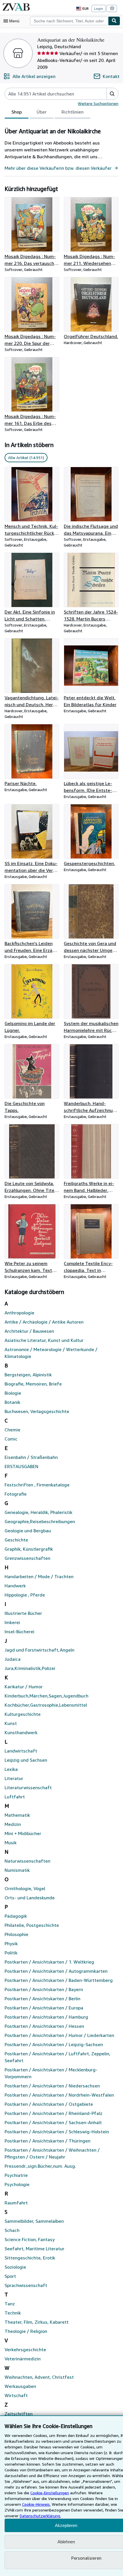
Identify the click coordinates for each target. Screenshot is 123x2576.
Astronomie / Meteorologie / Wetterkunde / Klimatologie (51, 1353)
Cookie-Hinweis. (36, 2504)
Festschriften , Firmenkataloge (37, 1485)
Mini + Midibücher (23, 1833)
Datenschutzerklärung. (40, 2516)
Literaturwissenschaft (28, 1787)
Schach (12, 2230)
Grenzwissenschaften (27, 1558)
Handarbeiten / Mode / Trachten (39, 1576)
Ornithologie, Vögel (25, 1888)
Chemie (12, 1430)
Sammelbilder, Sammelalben (34, 2221)
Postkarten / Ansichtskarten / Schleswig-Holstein (57, 2132)
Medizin (13, 1824)
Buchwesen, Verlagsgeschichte (37, 1411)
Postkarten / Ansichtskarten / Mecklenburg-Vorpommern (51, 2073)
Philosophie (16, 1934)
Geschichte (16, 1540)
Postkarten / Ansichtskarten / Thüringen (47, 2141)
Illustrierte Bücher (23, 1613)
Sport (10, 2276)
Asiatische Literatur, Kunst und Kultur (44, 1340)
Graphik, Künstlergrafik (29, 1549)
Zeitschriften (19, 2414)
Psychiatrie (16, 2175)
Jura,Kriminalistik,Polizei (30, 1668)
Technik (13, 2313)
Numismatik (17, 1870)
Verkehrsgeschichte (25, 2349)
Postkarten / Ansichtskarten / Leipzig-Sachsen (54, 2044)
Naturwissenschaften (27, 1861)
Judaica (13, 1659)
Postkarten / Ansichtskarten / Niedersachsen (52, 2086)
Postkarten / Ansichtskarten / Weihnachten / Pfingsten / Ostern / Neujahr (52, 2153)
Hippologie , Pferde (25, 1595)
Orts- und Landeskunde (30, 1898)
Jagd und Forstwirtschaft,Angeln (39, 1650)
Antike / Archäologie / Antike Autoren (44, 1322)
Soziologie (15, 2267)
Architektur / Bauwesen (29, 1331)
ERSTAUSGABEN (21, 1466)
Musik (11, 1843)
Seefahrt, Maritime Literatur (34, 2249)
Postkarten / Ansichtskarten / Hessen (44, 2026)
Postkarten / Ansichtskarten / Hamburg (46, 2017)
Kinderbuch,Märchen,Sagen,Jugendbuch (46, 1696)
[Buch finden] (114, 21)
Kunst (11, 1723)
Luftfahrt (15, 1797)
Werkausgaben (20, 2386)
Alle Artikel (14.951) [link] (26, 457)
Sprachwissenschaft (26, 2285)
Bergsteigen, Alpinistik (28, 1375)
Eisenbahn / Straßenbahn (31, 1457)
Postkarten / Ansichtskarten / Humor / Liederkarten (59, 2035)
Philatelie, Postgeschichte (32, 1925)
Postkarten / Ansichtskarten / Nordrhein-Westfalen (59, 2095)
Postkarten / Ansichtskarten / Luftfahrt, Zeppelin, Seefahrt (57, 2057)
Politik (11, 1953)
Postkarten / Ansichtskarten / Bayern (44, 1989)
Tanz (10, 2304)
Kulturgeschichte (23, 1714)
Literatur (14, 1778)
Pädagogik (16, 1916)
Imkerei (12, 1622)
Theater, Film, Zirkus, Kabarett (37, 2322)
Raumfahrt (16, 2203)
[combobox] (69, 21)
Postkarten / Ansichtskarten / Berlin (42, 1999)
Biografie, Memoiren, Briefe (33, 1384)
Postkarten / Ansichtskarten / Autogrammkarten (56, 1971)
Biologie (13, 1393)
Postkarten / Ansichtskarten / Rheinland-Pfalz (53, 2113)
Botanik (12, 1402)
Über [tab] (42, 112)
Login (99, 8)
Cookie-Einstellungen (50, 2493)
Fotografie (16, 1494)
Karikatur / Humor (24, 1687)
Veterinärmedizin (23, 2359)
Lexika (11, 1769)
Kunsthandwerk (21, 1732)
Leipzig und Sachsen (26, 1760)
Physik (11, 1943)
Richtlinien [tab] (73, 112)
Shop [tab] (17, 112)
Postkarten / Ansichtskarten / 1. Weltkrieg (49, 1962)
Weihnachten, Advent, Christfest (39, 2377)
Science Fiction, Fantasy (30, 2239)
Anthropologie (19, 1313)
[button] (112, 94)
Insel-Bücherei (19, 1632)
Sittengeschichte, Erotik (30, 2258)
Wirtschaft (16, 2395)
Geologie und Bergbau (28, 1531)
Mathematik (17, 1815)
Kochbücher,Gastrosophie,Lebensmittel (46, 1705)
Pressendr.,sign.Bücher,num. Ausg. (40, 2166)
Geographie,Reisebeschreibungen (40, 1521)
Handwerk (15, 1586)
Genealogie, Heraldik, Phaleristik (38, 1512)
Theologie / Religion (26, 2331)
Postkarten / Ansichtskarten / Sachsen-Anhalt (53, 2122)
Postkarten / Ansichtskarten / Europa (44, 2008)
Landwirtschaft (21, 1751)
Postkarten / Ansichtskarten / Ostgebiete (49, 2104)
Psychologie (17, 2184)
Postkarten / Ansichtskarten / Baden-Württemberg (59, 1980)
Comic (11, 1439)
